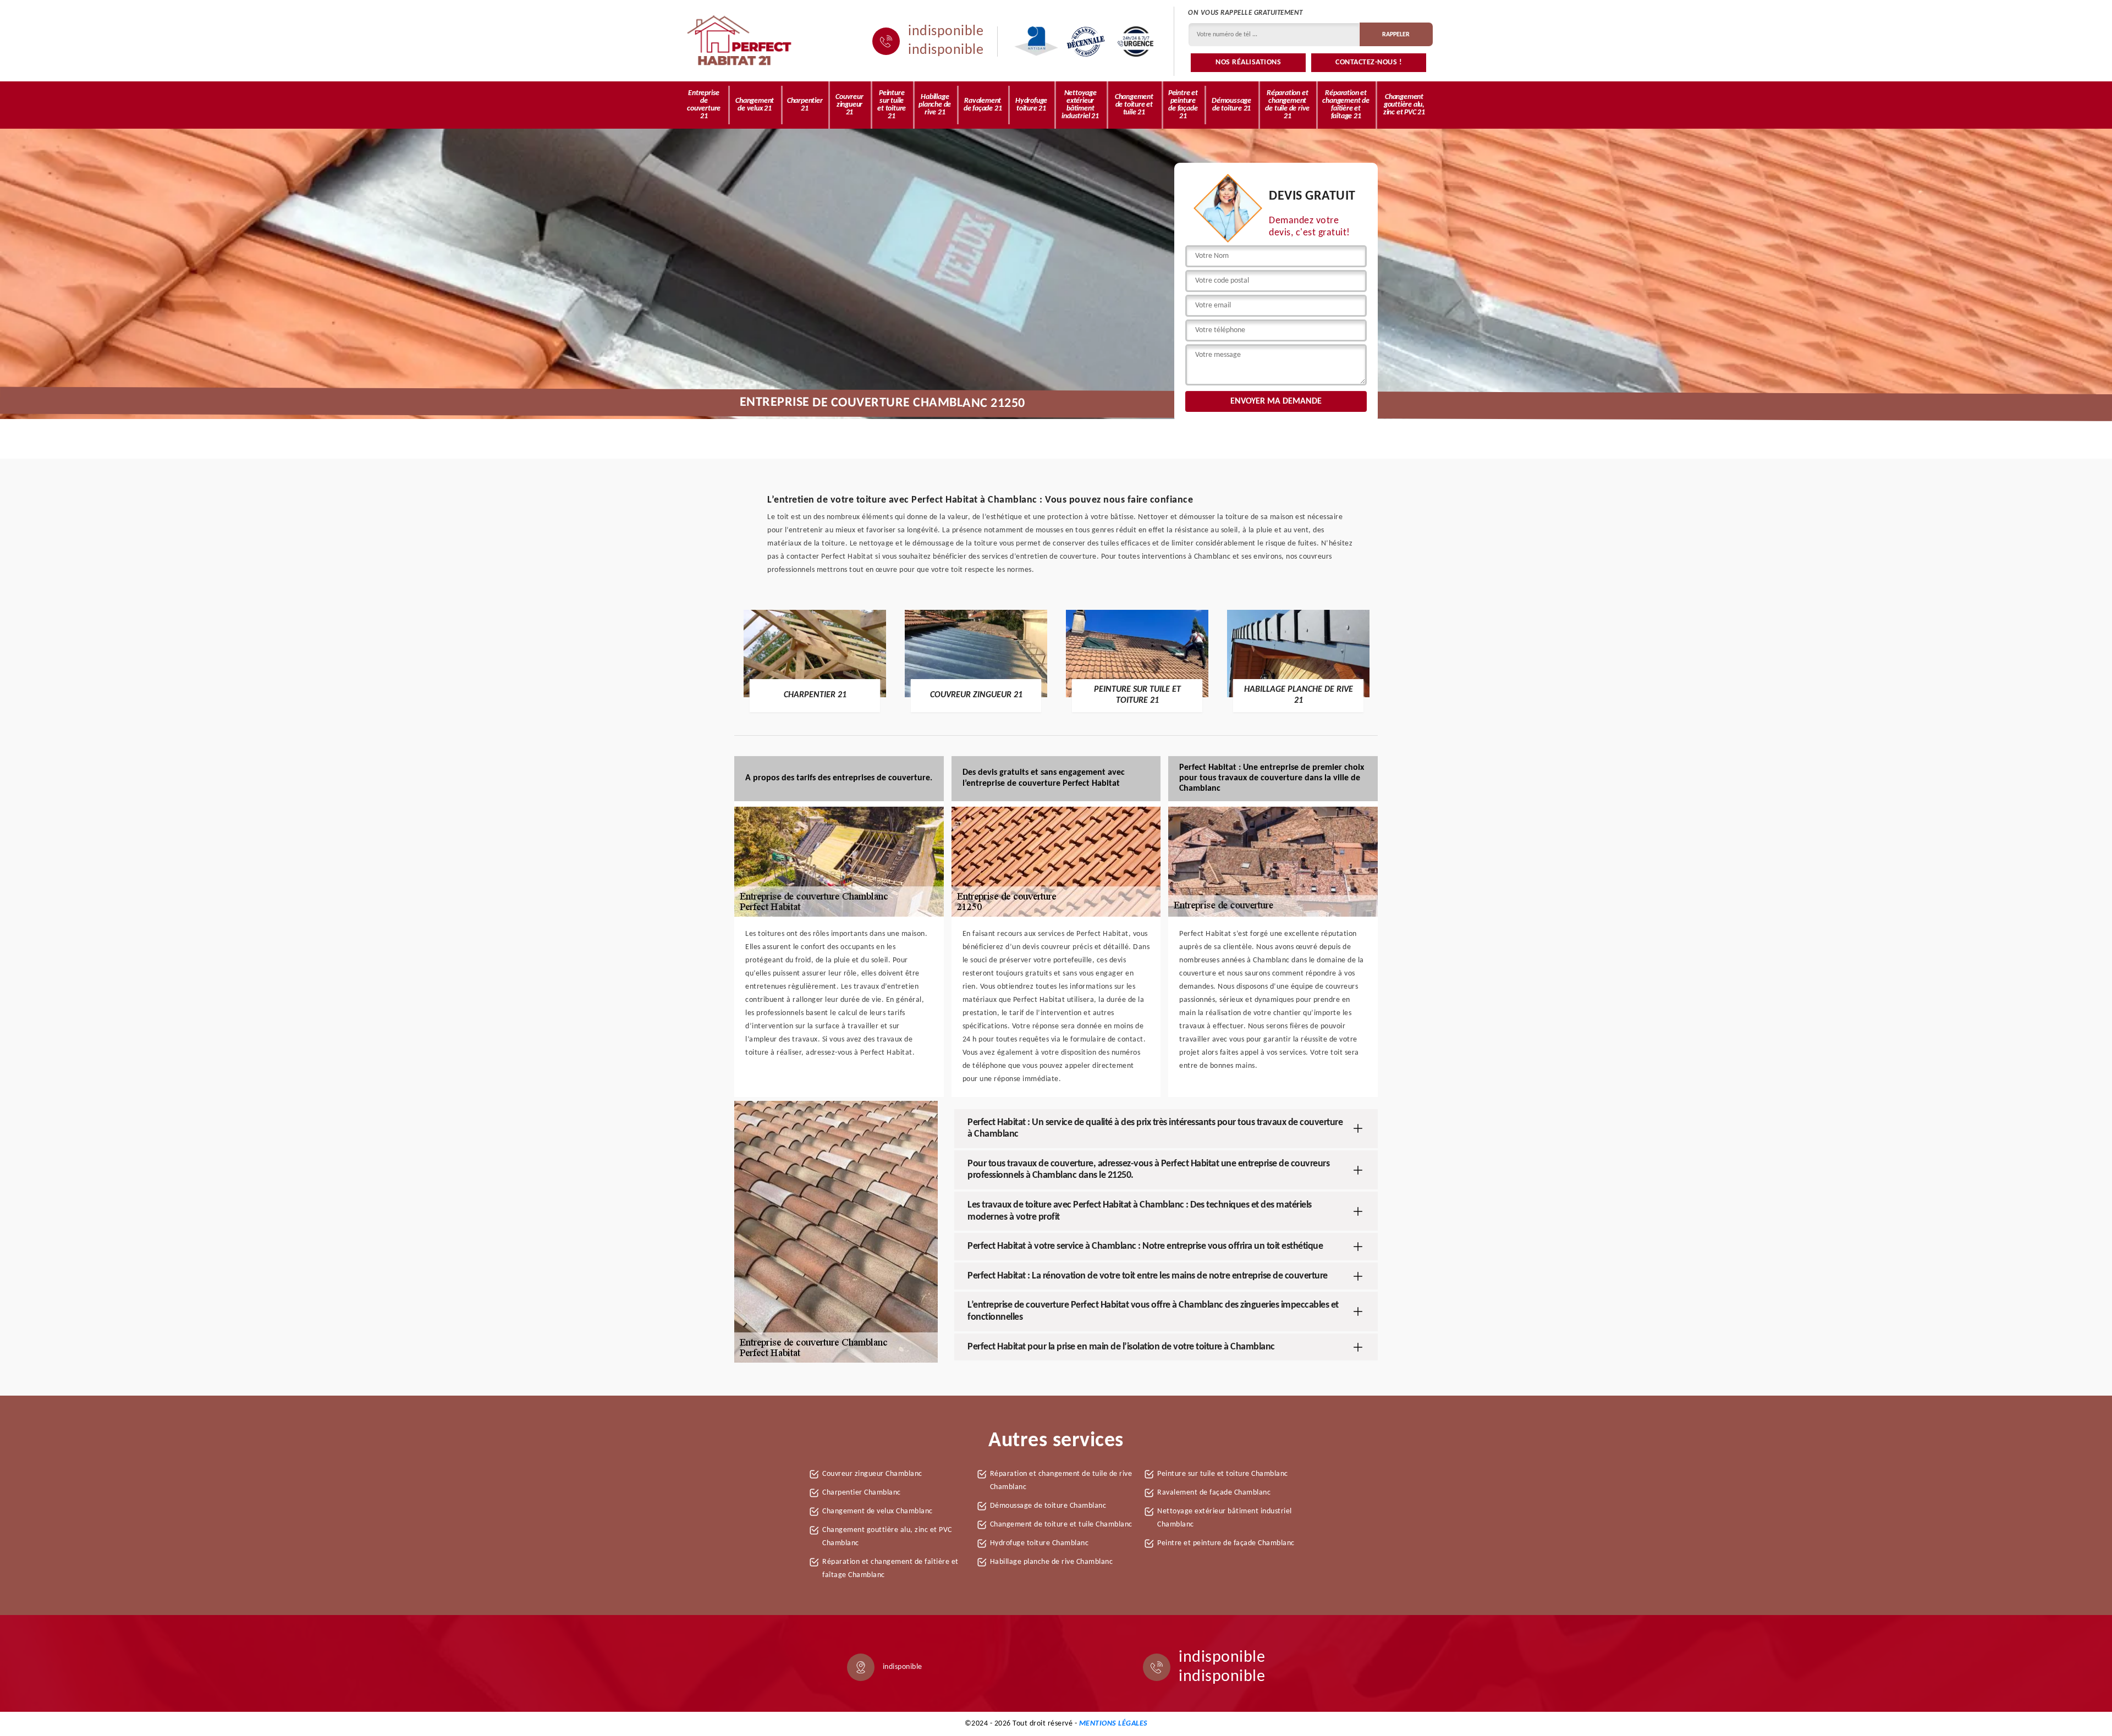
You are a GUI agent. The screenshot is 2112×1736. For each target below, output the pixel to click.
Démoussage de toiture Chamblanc (1048, 1506)
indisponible (946, 32)
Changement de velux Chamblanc (878, 1511)
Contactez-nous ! (1369, 62)
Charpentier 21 (805, 105)
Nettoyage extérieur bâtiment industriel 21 (1080, 105)
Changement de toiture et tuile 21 (1134, 105)
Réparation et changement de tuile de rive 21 (1287, 105)
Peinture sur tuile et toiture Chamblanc (1223, 1474)
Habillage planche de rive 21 (935, 105)
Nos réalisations (1248, 62)
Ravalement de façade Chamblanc (1214, 1493)
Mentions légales (1113, 1724)
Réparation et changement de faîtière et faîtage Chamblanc (890, 1569)
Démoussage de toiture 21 (1231, 105)
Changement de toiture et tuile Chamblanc (1061, 1525)
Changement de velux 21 (755, 105)
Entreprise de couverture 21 (704, 105)
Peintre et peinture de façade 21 (1183, 105)
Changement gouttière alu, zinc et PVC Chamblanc (887, 1537)
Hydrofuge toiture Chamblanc (1039, 1543)
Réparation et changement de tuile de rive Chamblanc (1061, 1481)
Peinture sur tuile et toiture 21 (892, 105)
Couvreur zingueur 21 (849, 105)
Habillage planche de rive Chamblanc (1052, 1562)
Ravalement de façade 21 (983, 105)
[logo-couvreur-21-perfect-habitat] (740, 41)
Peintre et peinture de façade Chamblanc (1226, 1543)
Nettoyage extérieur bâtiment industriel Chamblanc (1225, 1518)
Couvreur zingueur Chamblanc (872, 1474)
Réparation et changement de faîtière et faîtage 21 (1346, 105)
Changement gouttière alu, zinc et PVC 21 (1404, 105)
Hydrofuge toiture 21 (1031, 105)
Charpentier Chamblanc (862, 1493)
